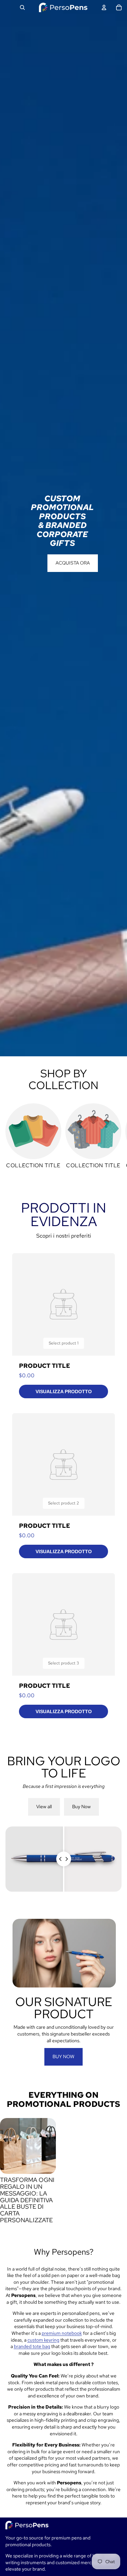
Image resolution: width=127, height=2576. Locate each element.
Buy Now (81, 1807)
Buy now (63, 2056)
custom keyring (43, 2340)
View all (44, 1807)
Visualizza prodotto (64, 1391)
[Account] (104, 7)
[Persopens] (63, 7)
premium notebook (62, 2333)
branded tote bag (32, 2346)
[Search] (22, 7)
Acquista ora (73, 563)
